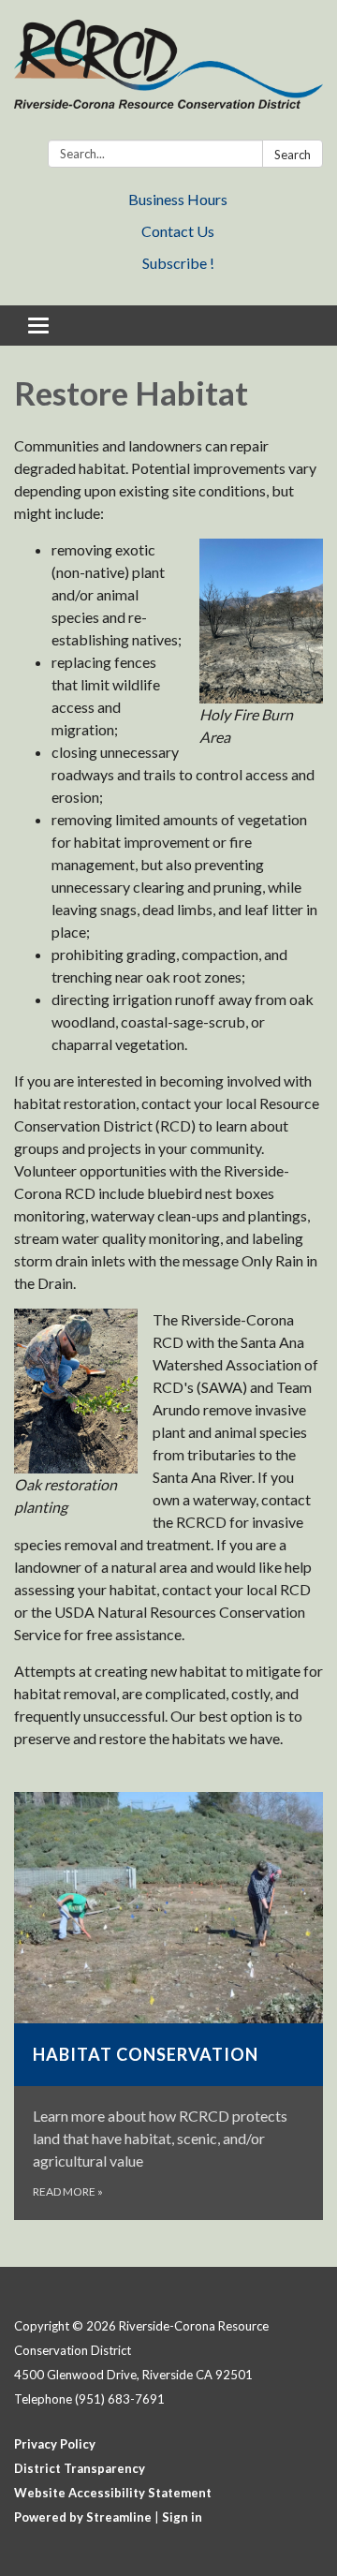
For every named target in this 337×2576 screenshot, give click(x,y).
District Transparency (80, 2468)
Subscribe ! (178, 263)
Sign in (182, 2517)
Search (293, 155)
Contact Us (178, 231)
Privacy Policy (55, 2444)
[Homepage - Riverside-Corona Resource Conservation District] (168, 74)
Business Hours (178, 199)
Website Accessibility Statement (113, 2493)
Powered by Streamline (83, 2517)
